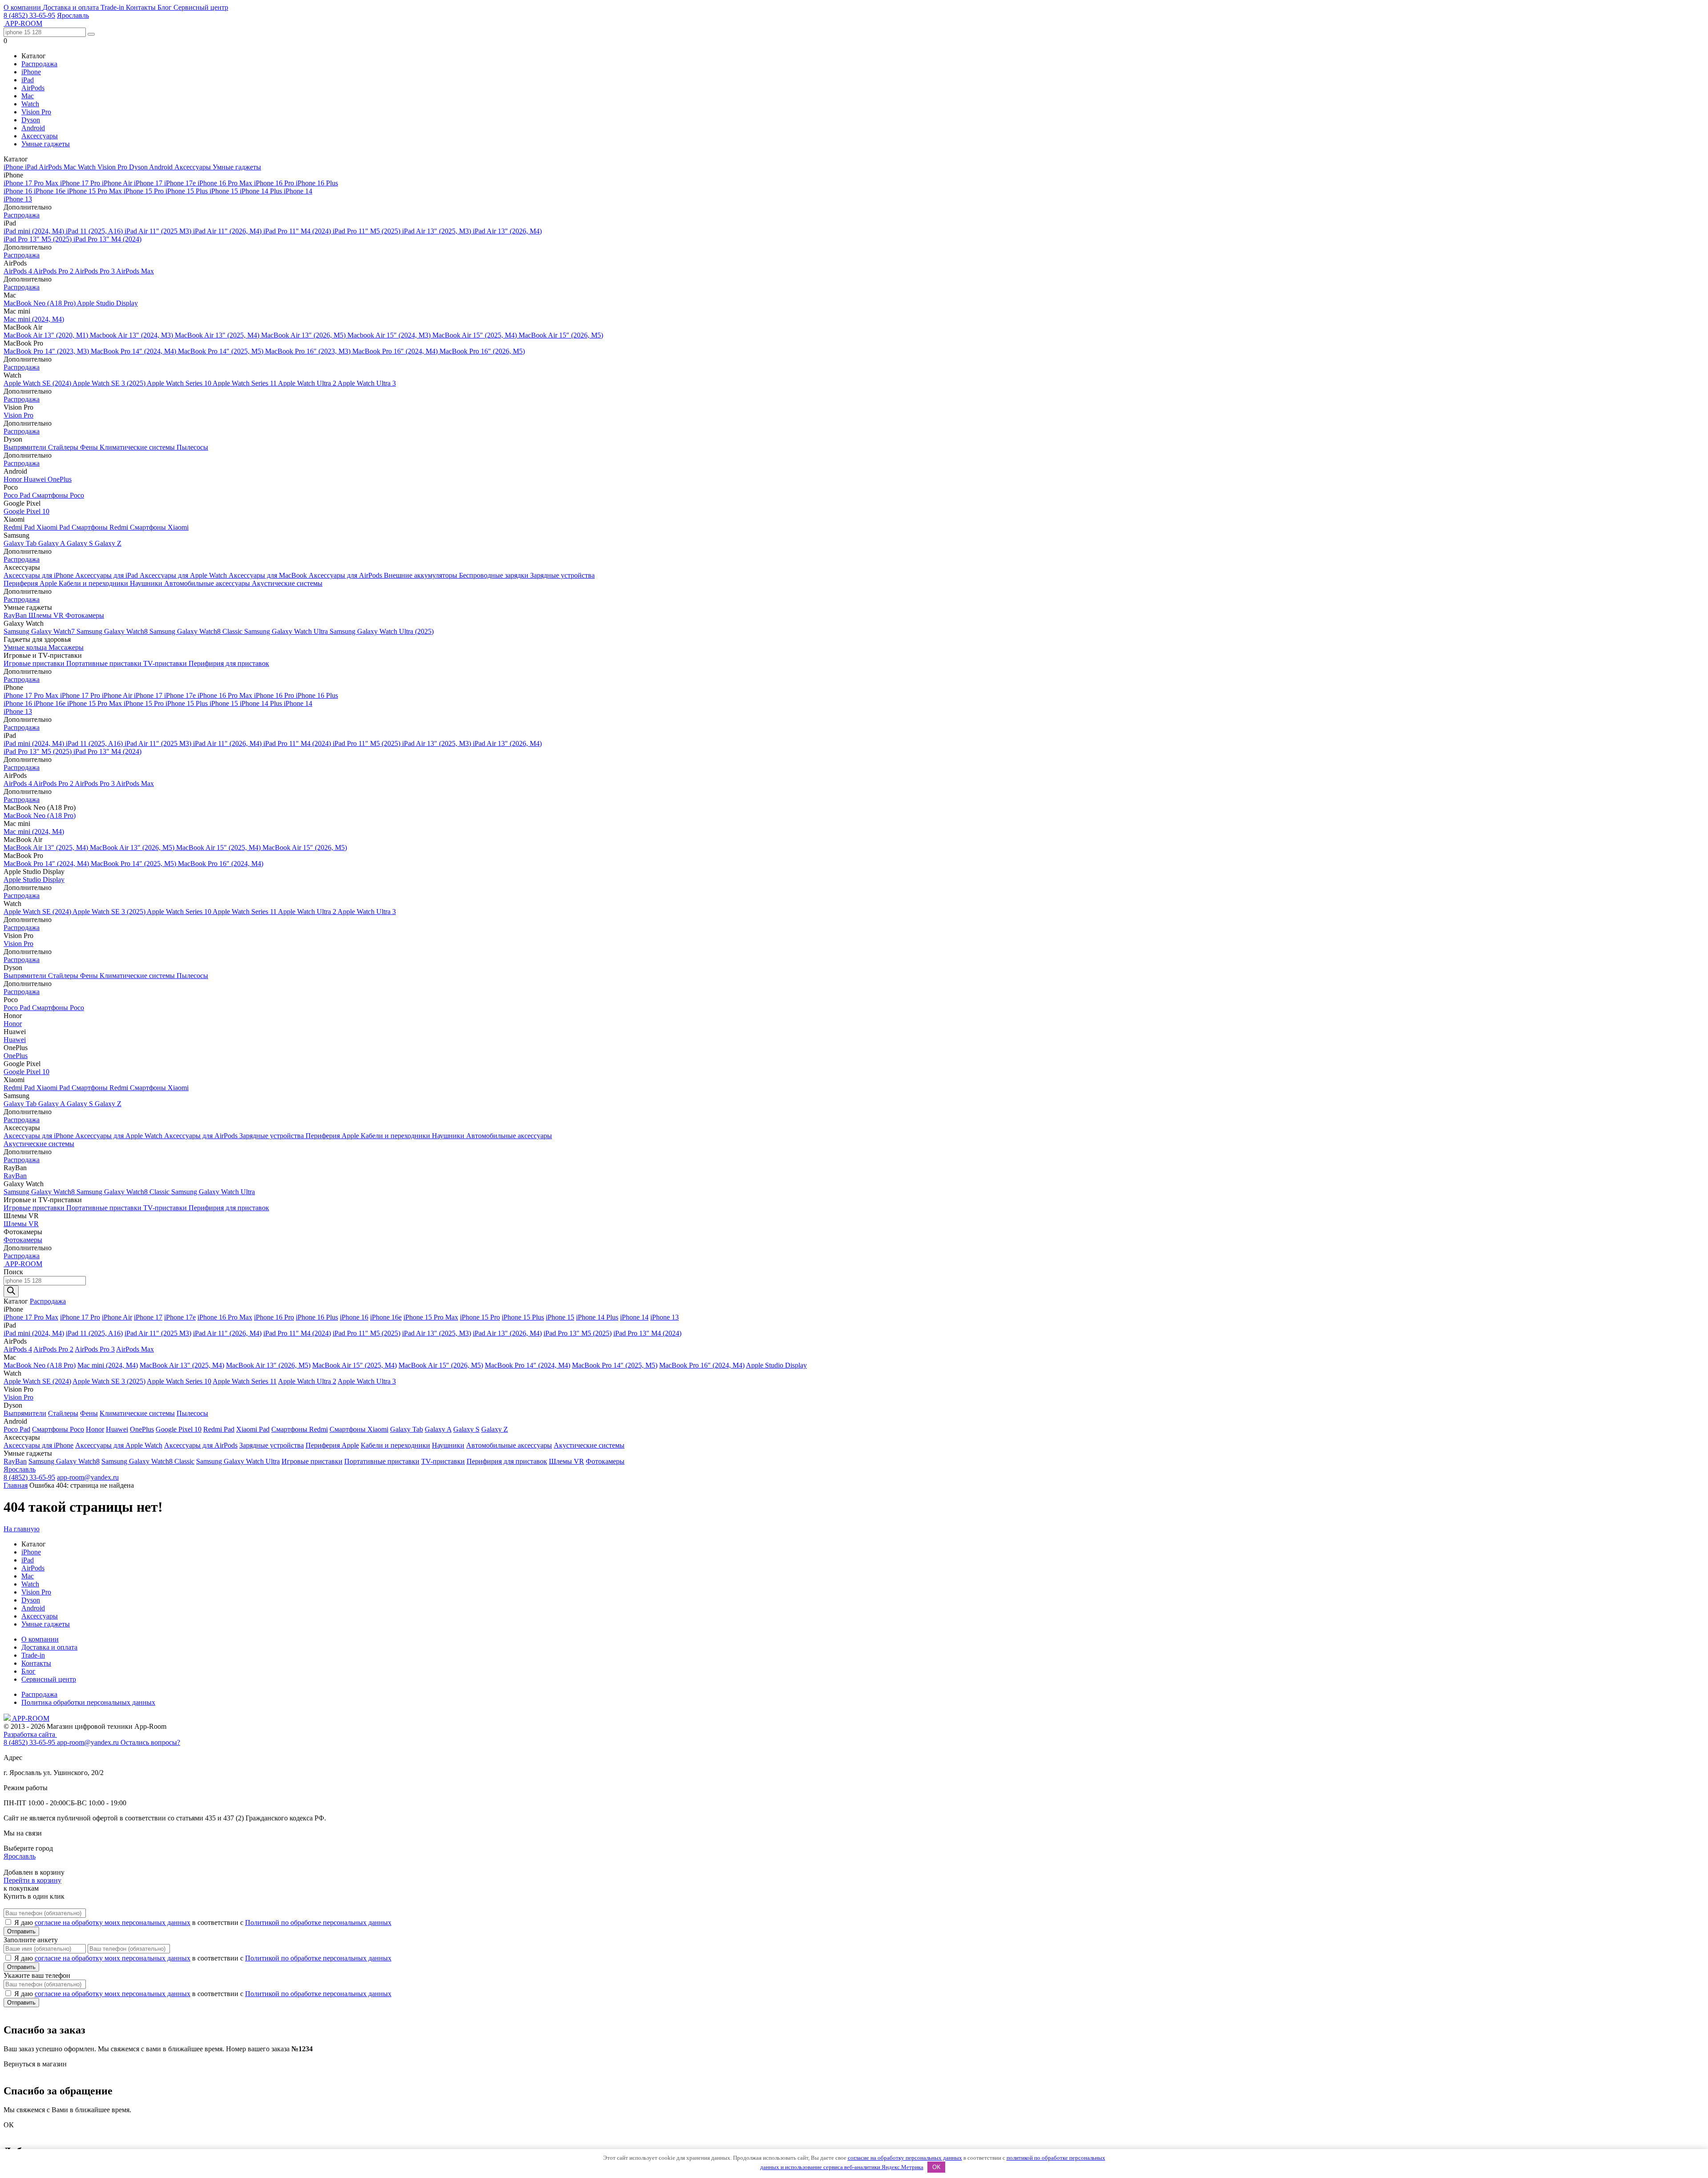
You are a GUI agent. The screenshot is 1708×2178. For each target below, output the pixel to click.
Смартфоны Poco (58, 495)
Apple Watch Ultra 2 (308, 383)
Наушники (147, 583)
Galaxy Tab (21, 543)
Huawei (36, 479)
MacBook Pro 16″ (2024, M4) (396, 351)
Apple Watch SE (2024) (38, 383)
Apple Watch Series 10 (180, 383)
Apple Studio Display (107, 303)
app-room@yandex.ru (88, 1477)
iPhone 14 (298, 191)
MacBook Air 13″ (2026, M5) (304, 335)
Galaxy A (52, 543)
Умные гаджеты (46, 144)
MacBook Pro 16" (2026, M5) (482, 351)
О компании (23, 7)
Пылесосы (192, 447)
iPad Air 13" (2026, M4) (507, 231)
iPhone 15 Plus (187, 191)
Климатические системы (138, 447)
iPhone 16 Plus (317, 183)
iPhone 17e (181, 183)
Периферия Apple (31, 583)
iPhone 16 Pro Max (226, 183)
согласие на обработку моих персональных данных (113, 1922)
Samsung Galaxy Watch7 (40, 631)
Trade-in (113, 7)
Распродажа (39, 64)
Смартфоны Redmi (101, 527)
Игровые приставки (35, 663)
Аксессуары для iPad (107, 575)
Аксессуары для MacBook (269, 575)
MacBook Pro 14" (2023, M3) (47, 351)
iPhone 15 (225, 191)
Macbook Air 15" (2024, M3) (390, 335)
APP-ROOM (30, 1718)
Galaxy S (81, 543)
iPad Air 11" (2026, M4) (228, 231)
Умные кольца (26, 647)
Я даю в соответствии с (203, 1922)
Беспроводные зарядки (495, 575)
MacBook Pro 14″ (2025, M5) (222, 351)
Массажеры (66, 647)
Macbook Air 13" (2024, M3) (132, 335)
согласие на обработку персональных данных (905, 2158)
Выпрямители (26, 447)
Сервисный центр (201, 7)
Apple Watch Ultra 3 (367, 383)
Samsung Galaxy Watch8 (113, 631)
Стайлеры (64, 447)
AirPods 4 (18, 271)
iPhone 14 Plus (262, 191)
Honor (14, 479)
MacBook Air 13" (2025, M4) (218, 335)
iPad (28, 80)
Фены (90, 447)
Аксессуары (40, 136)
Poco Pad (18, 495)
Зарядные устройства (562, 575)
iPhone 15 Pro (145, 191)
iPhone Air (118, 183)
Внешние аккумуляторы (421, 575)
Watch (30, 104)
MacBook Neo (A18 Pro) (40, 303)
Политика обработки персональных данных (88, 1702)
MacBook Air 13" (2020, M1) (47, 335)
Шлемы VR (47, 615)
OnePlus (60, 479)
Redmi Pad (20, 527)
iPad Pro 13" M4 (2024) (107, 239)
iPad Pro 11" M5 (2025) (367, 231)
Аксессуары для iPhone (39, 575)
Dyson (31, 120)
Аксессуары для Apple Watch (184, 575)
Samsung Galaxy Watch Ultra (287, 631)
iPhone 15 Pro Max (95, 191)
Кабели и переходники (94, 583)
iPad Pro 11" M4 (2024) (298, 231)
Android (33, 128)
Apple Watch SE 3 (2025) (110, 383)
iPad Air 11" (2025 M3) (159, 231)
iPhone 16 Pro (275, 183)
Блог (165, 7)
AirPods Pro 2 (54, 271)
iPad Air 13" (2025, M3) (437, 231)
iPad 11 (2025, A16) (95, 231)
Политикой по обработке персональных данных (318, 1922)
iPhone (31, 72)
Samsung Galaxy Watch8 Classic (197, 631)
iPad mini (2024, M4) (35, 231)
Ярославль (73, 15)
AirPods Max (135, 271)
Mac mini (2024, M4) (34, 319)
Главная (16, 1485)
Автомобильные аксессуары (208, 583)
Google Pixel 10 (26, 511)
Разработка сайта (30, 1734)
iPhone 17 (149, 183)
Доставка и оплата (72, 7)
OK (937, 2167)
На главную (22, 1529)
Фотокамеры (85, 615)
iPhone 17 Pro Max (32, 183)
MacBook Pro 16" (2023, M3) (309, 351)
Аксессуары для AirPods (346, 575)
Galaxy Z (108, 543)
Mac (28, 96)
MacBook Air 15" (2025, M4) (475, 335)
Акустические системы (287, 583)
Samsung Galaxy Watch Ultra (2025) (382, 631)
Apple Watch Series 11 (245, 383)
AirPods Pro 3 (95, 271)
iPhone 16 (19, 191)
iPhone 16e (50, 191)
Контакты (142, 7)
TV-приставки (166, 663)
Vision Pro (36, 112)
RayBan (16, 615)
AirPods (33, 88)
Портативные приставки (105, 663)
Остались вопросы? (150, 1742)
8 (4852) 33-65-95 (29, 15)
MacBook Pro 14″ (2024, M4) (134, 351)
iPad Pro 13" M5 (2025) (38, 239)
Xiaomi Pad (54, 527)
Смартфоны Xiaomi (159, 527)
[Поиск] (11, 1291)
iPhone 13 (18, 199)
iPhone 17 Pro (81, 183)
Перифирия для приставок (229, 663)
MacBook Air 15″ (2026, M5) (561, 335)
